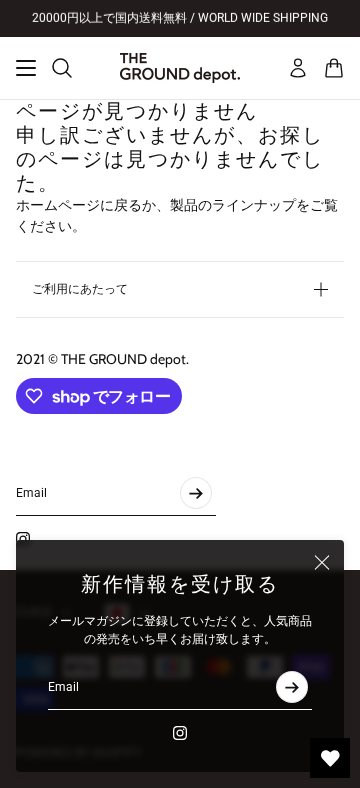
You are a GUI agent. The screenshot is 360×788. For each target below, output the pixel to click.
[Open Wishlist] (330, 758)
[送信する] (292, 687)
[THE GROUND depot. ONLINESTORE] (180, 68)
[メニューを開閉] (26, 68)
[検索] (62, 68)
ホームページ (58, 205)
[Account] (298, 68)
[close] (322, 562)
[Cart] (334, 68)
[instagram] (180, 733)
